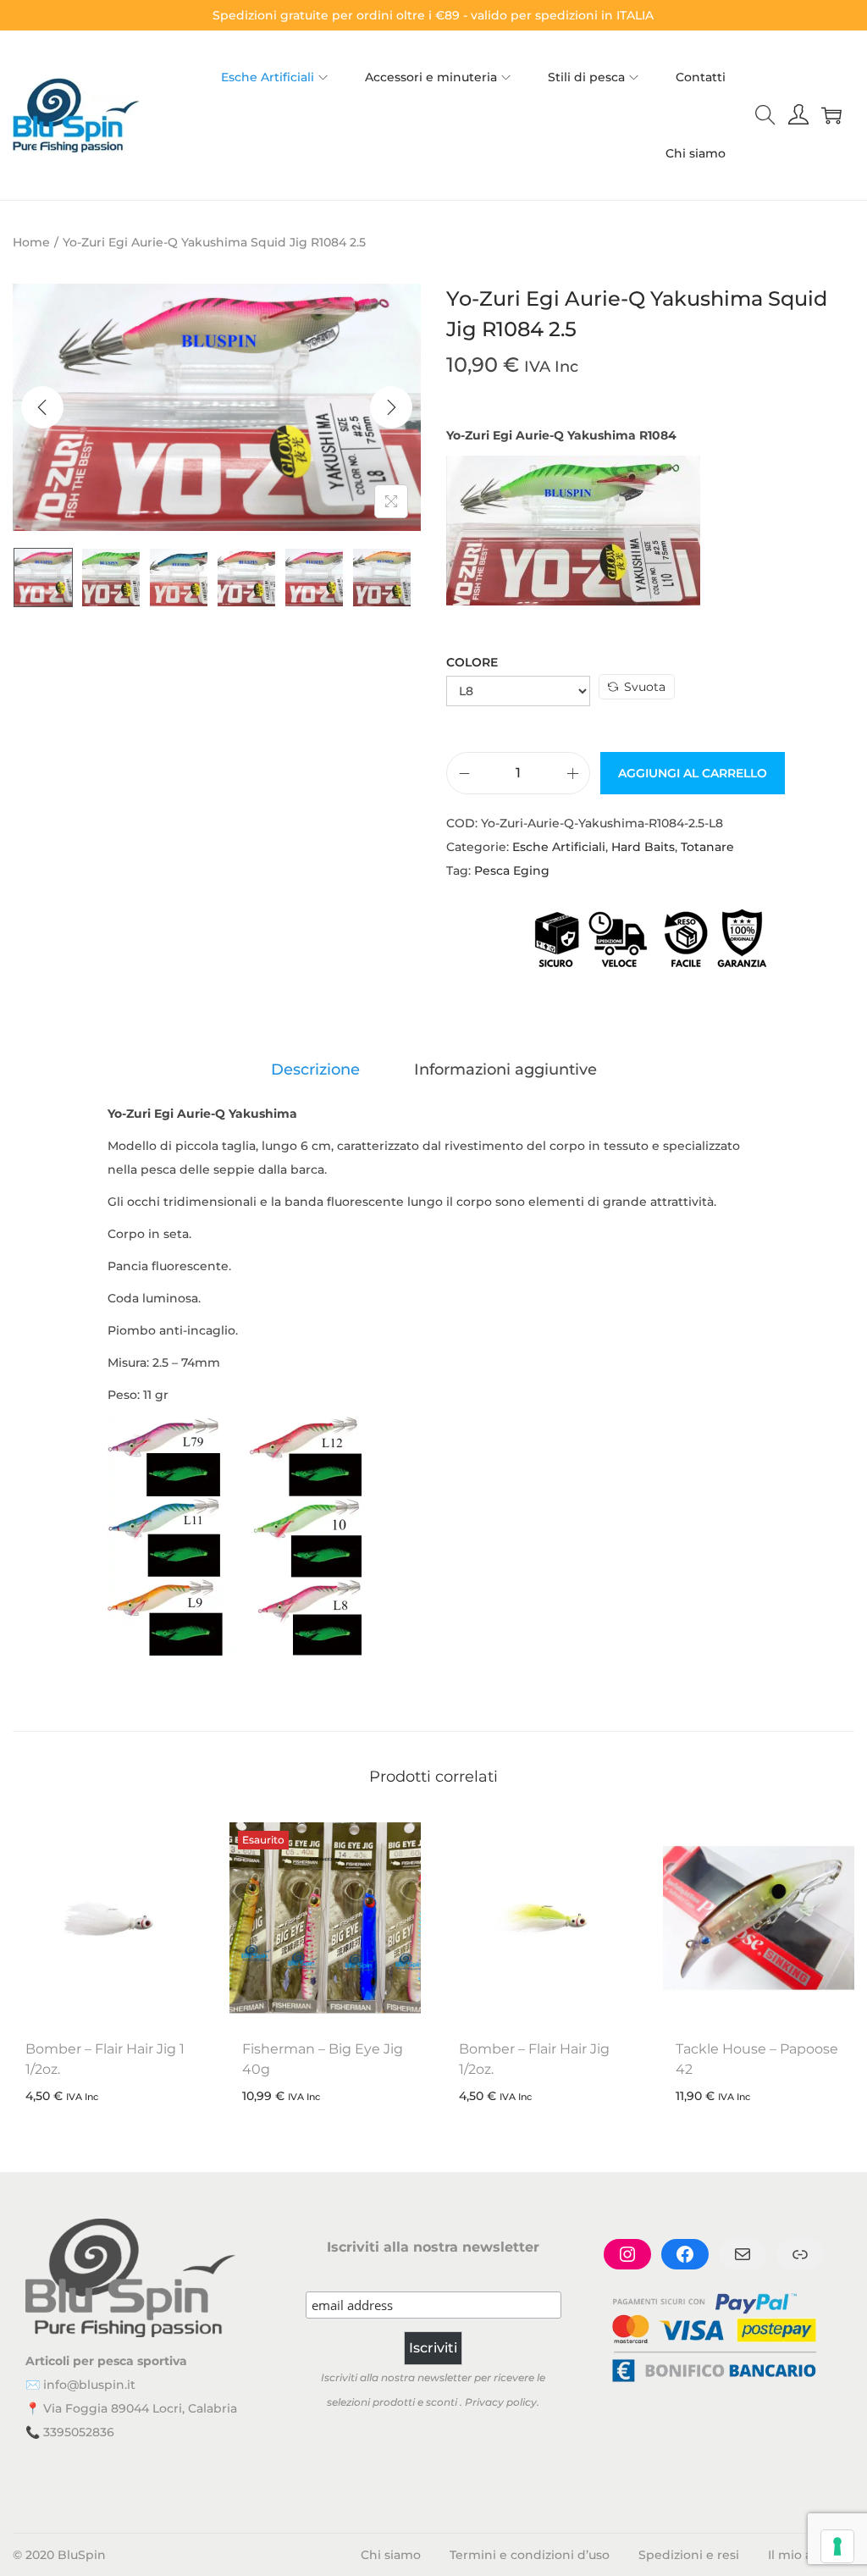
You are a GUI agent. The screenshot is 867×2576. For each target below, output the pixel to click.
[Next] (391, 407)
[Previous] (42, 407)
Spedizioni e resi (689, 2555)
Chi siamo (391, 2555)
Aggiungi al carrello (693, 773)
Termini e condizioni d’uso (530, 2555)
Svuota (645, 687)
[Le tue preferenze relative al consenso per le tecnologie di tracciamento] (837, 2546)
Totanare (707, 847)
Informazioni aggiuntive (505, 1070)
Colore (472, 662)
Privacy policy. (502, 2402)
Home (31, 242)
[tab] (315, 1070)
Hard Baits (643, 847)
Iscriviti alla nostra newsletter (433, 2247)
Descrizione (315, 1070)
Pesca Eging (512, 871)
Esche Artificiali (559, 847)
